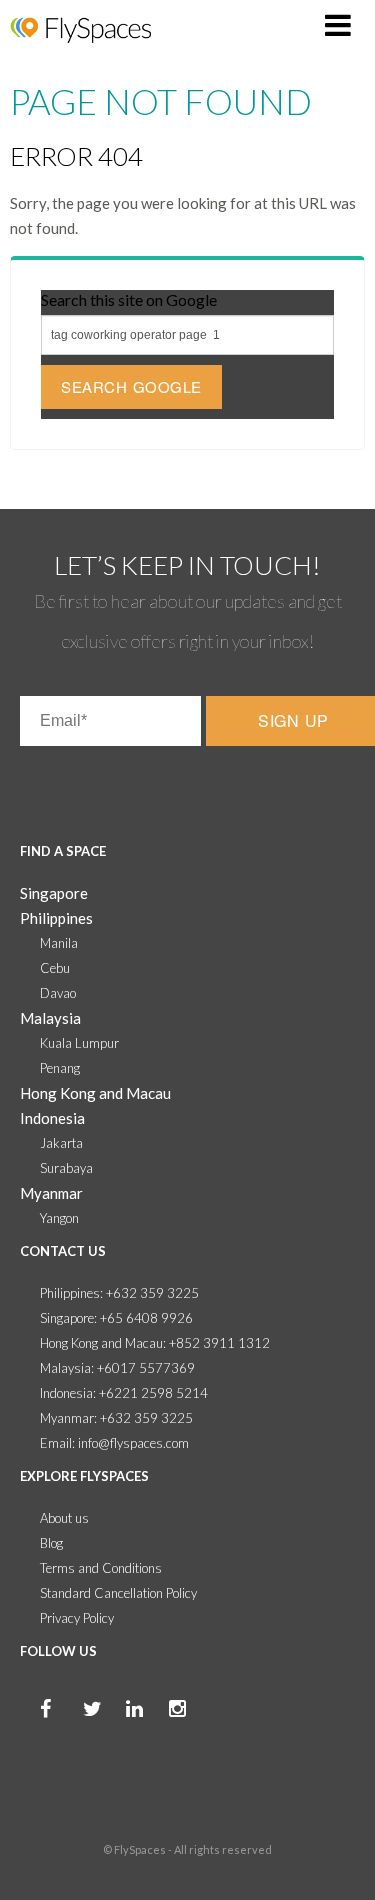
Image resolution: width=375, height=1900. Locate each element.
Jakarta (61, 1143)
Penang (60, 1068)
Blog (51, 1543)
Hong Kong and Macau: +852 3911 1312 (155, 1343)
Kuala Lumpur (79, 1043)
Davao (58, 993)
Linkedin (116, 1730)
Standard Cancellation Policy (118, 1593)
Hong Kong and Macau (95, 1093)
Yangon (59, 1218)
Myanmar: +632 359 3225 (116, 1418)
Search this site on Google (129, 299)
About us (64, 1518)
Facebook (30, 1730)
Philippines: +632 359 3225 (119, 1293)
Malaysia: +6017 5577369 (117, 1368)
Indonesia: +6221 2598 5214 (124, 1393)
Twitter (73, 1730)
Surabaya (66, 1168)
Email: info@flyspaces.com (114, 1443)
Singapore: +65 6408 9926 (116, 1318)
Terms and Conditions (101, 1568)
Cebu (55, 968)
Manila (59, 943)
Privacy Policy (77, 1618)
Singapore (54, 893)
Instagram (159, 1730)
